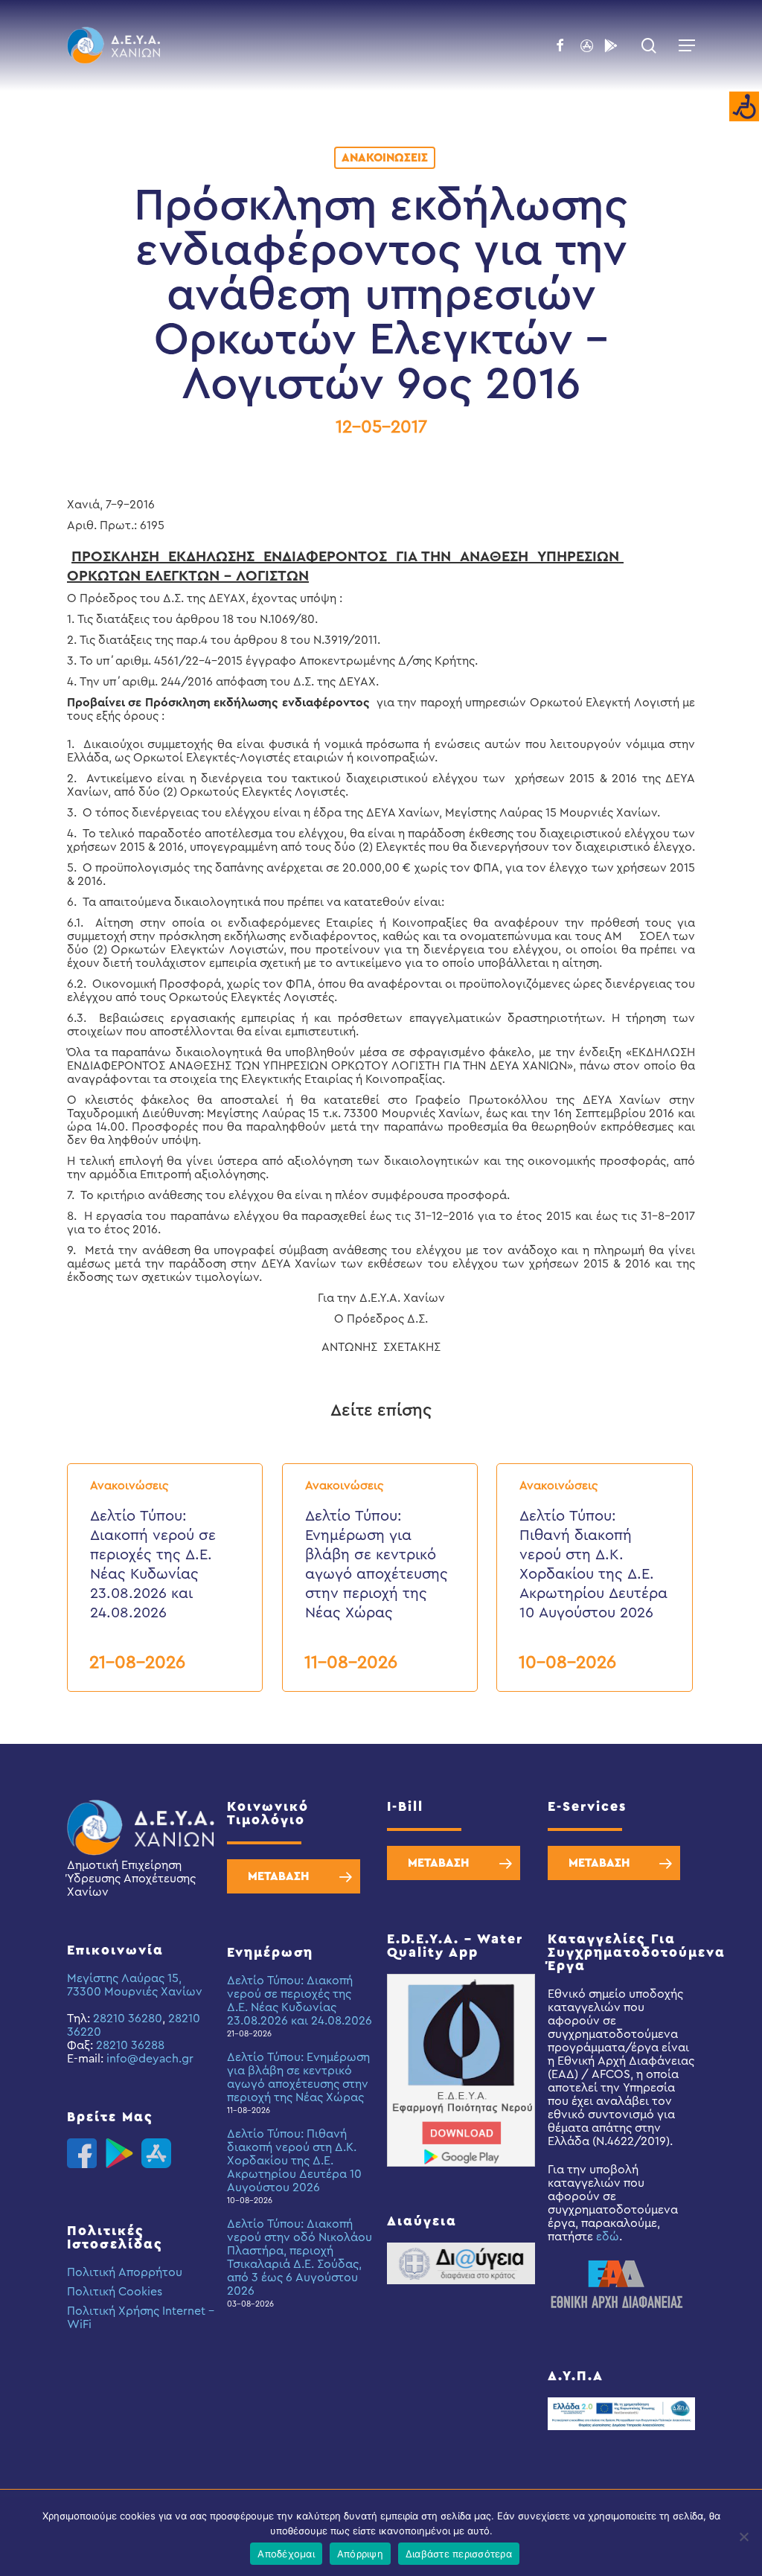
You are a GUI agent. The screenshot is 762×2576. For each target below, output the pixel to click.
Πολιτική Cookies (115, 2292)
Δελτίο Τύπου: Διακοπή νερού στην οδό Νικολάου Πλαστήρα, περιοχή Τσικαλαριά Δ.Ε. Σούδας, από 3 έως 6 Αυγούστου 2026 (300, 2257)
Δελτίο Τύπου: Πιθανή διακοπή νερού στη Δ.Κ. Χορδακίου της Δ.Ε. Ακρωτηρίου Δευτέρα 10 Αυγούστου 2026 (294, 2161)
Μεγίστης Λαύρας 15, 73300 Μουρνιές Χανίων (135, 1985)
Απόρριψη (360, 2554)
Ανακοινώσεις (385, 158)
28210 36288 (130, 2045)
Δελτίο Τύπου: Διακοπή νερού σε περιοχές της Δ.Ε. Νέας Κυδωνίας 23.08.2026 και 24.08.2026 (300, 2001)
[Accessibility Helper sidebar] (744, 107)
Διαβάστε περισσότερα (459, 2554)
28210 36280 (128, 2019)
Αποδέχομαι (286, 2554)
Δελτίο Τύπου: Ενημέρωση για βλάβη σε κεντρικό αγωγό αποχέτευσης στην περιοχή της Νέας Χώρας (298, 2077)
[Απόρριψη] (743, 2537)
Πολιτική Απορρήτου (125, 2272)
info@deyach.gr (150, 2059)
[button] (687, 45)
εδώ (608, 2237)
